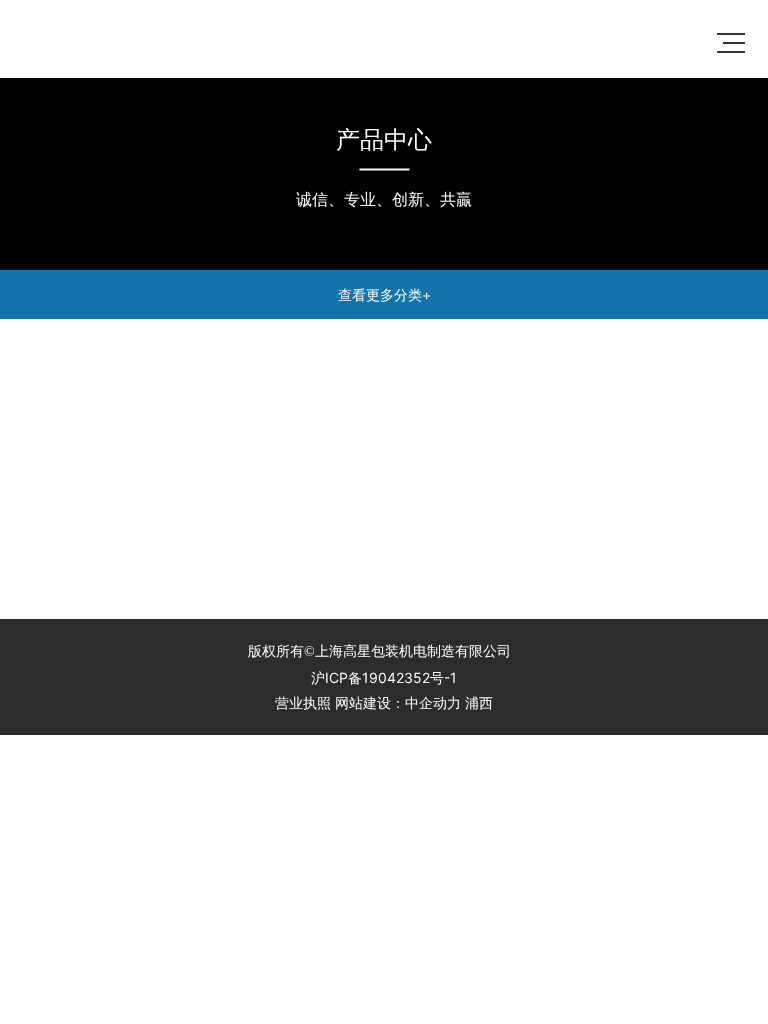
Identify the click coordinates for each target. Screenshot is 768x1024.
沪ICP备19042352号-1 (384, 677)
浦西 (479, 702)
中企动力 (433, 702)
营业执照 (303, 702)
